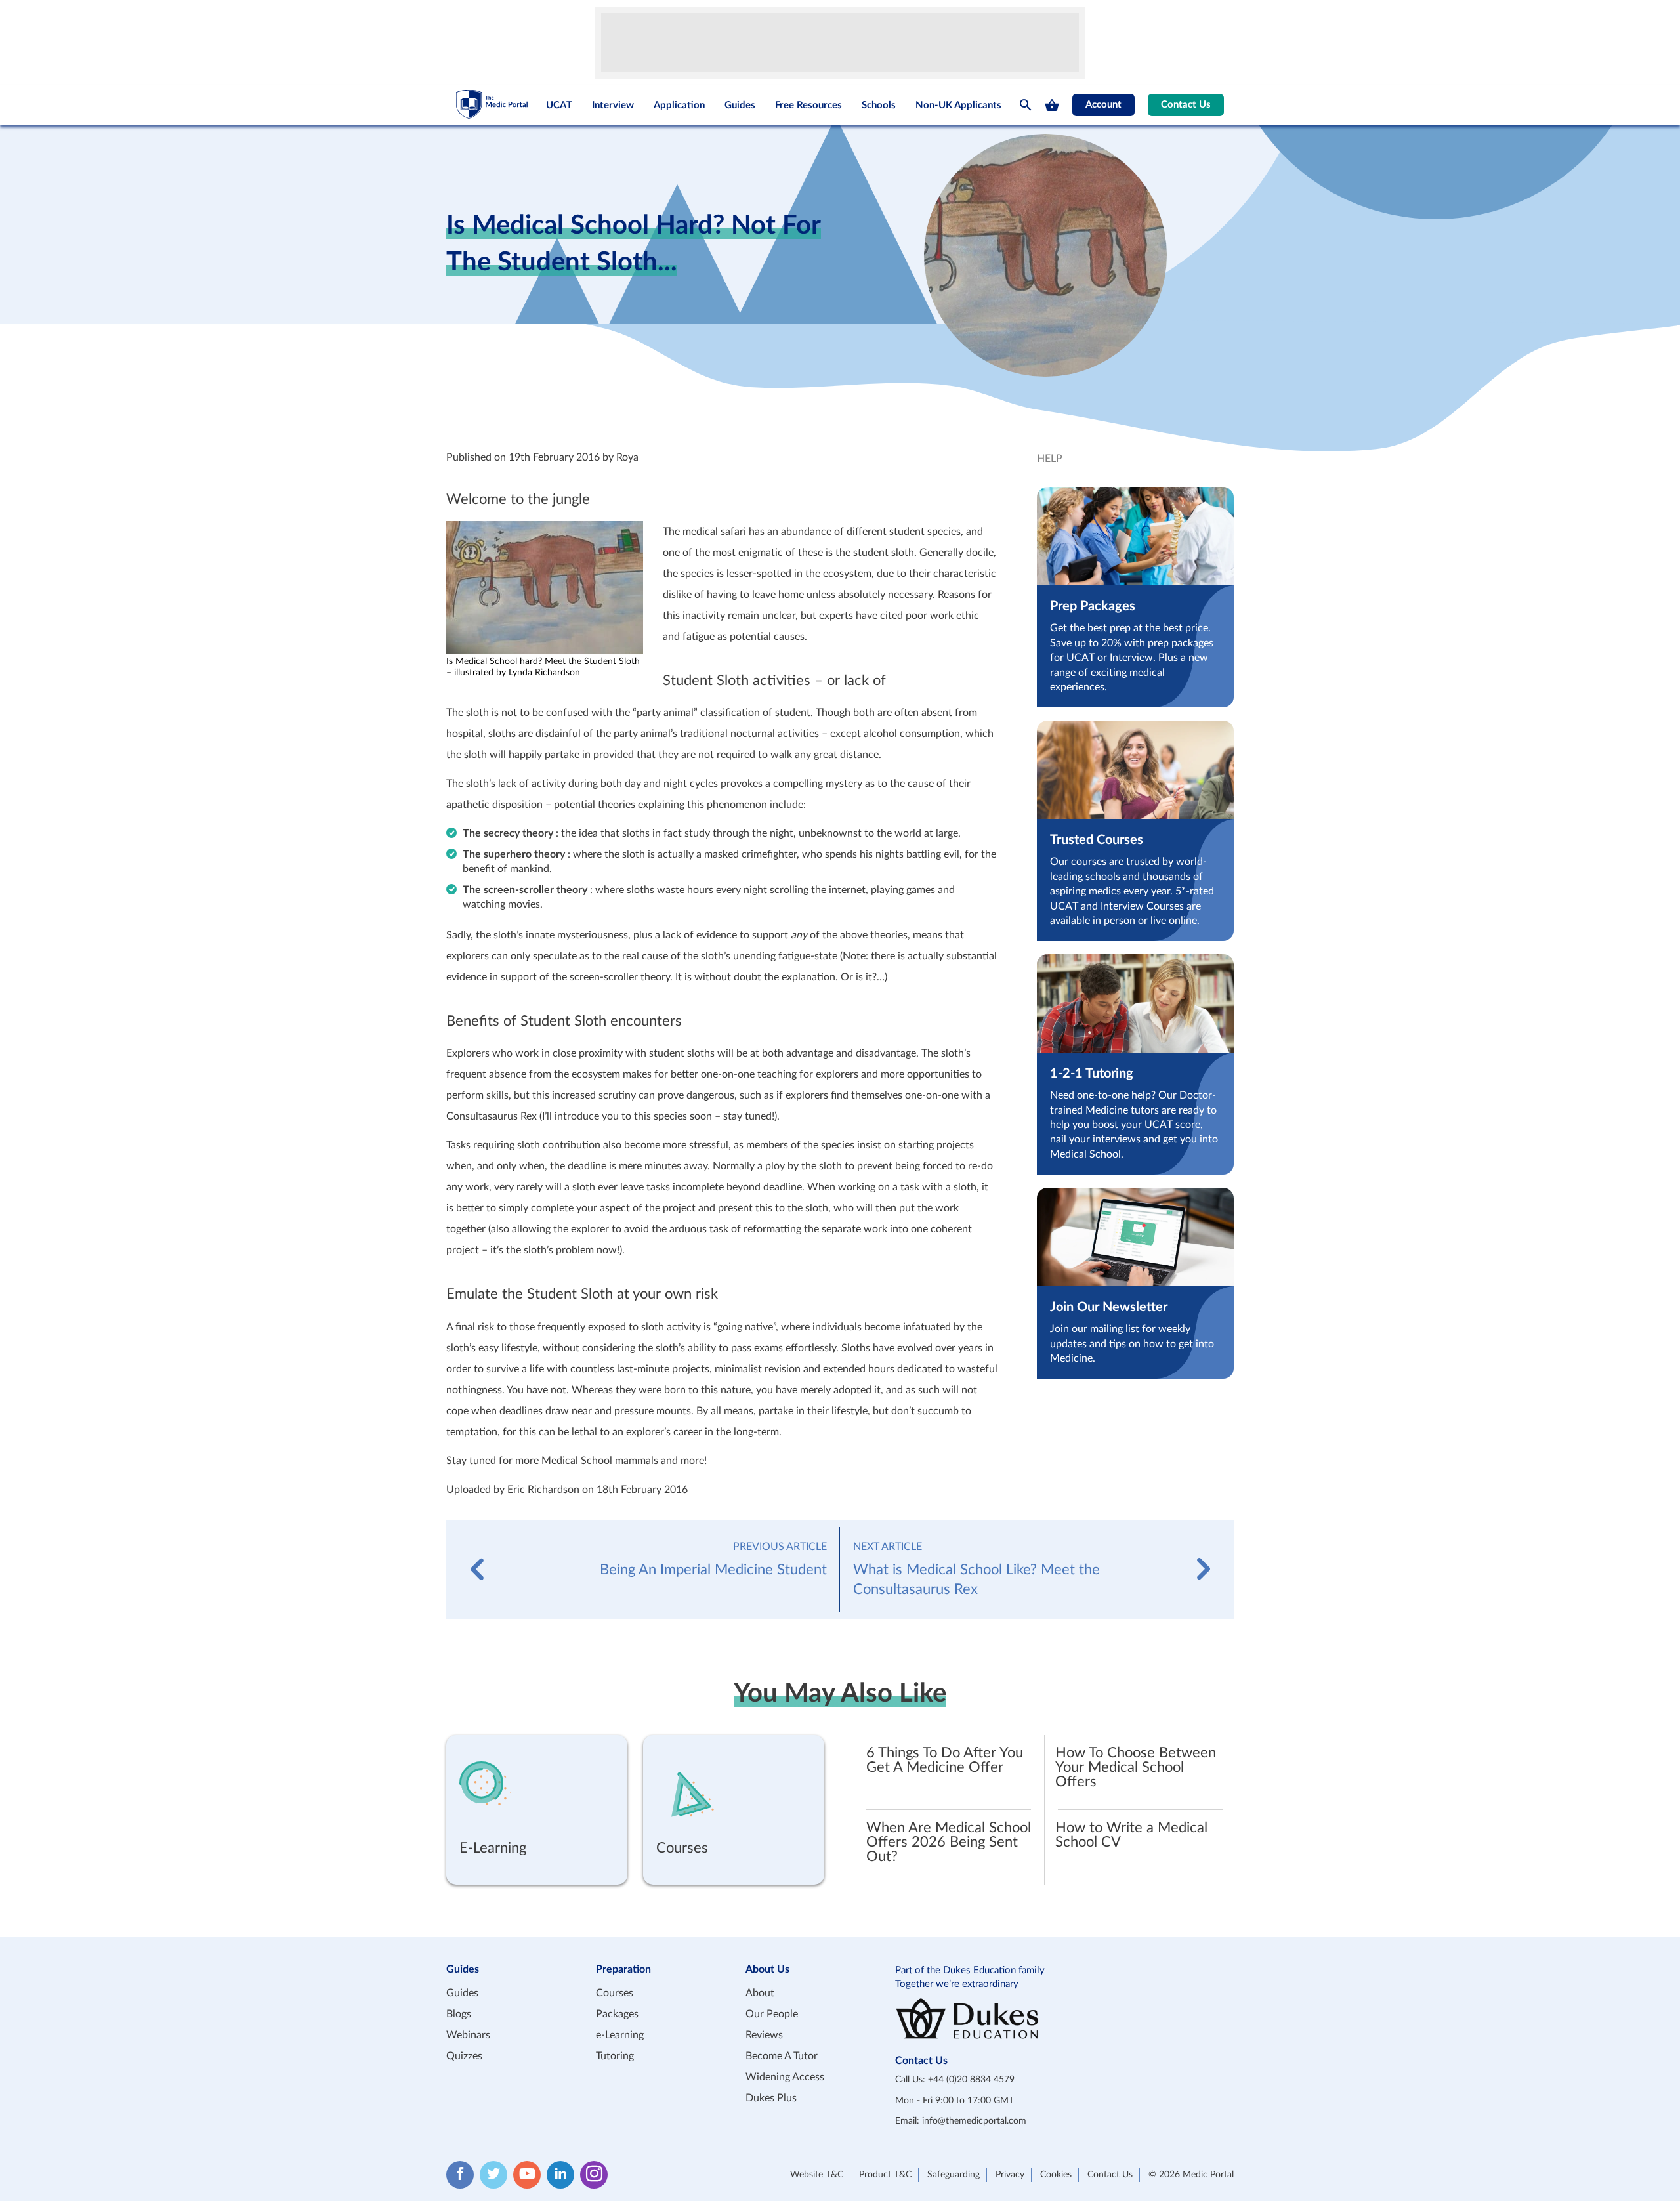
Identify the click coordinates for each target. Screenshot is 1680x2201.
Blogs (459, 2014)
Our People (772, 2014)
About (760, 1993)
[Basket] (1052, 105)
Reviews (764, 2035)
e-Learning (620, 2035)
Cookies (1056, 2174)
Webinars (468, 2035)
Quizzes (464, 2056)
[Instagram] (594, 2174)
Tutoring (615, 2056)
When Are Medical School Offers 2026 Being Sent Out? (949, 1842)
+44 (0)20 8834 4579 (971, 2079)
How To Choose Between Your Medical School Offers (1136, 1767)
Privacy (1010, 2174)
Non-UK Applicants (958, 105)
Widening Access (785, 2077)
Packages (617, 2014)
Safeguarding (954, 2174)
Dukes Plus (771, 2098)
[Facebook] (460, 2174)
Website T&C (817, 2174)
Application (679, 105)
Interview (613, 105)
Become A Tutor (782, 2056)
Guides (740, 105)
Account (1103, 105)
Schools (879, 105)
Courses (615, 1993)
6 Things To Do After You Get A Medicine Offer (945, 1760)
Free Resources (808, 105)
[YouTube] (527, 2174)
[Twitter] (493, 2174)
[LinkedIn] (560, 2174)
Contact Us (1186, 105)
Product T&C (885, 2174)
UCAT (559, 105)
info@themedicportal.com (974, 2121)
